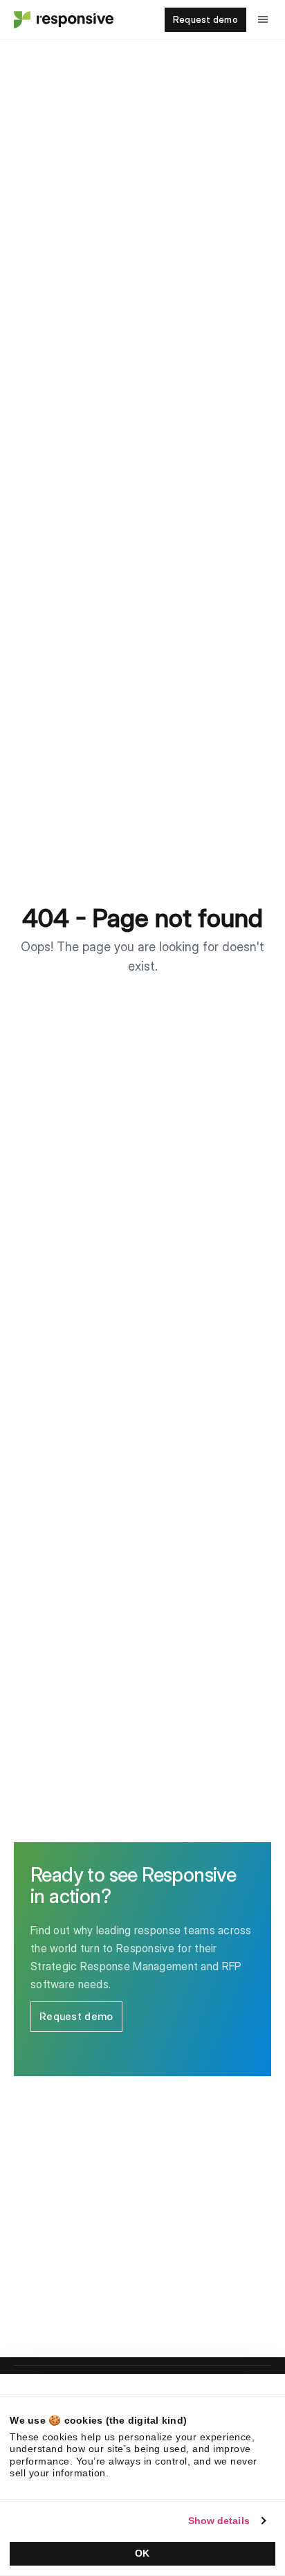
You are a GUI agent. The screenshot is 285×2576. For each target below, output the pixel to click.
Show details (219, 2521)
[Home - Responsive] (62, 19)
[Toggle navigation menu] (263, 19)
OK (142, 2553)
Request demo (205, 19)
